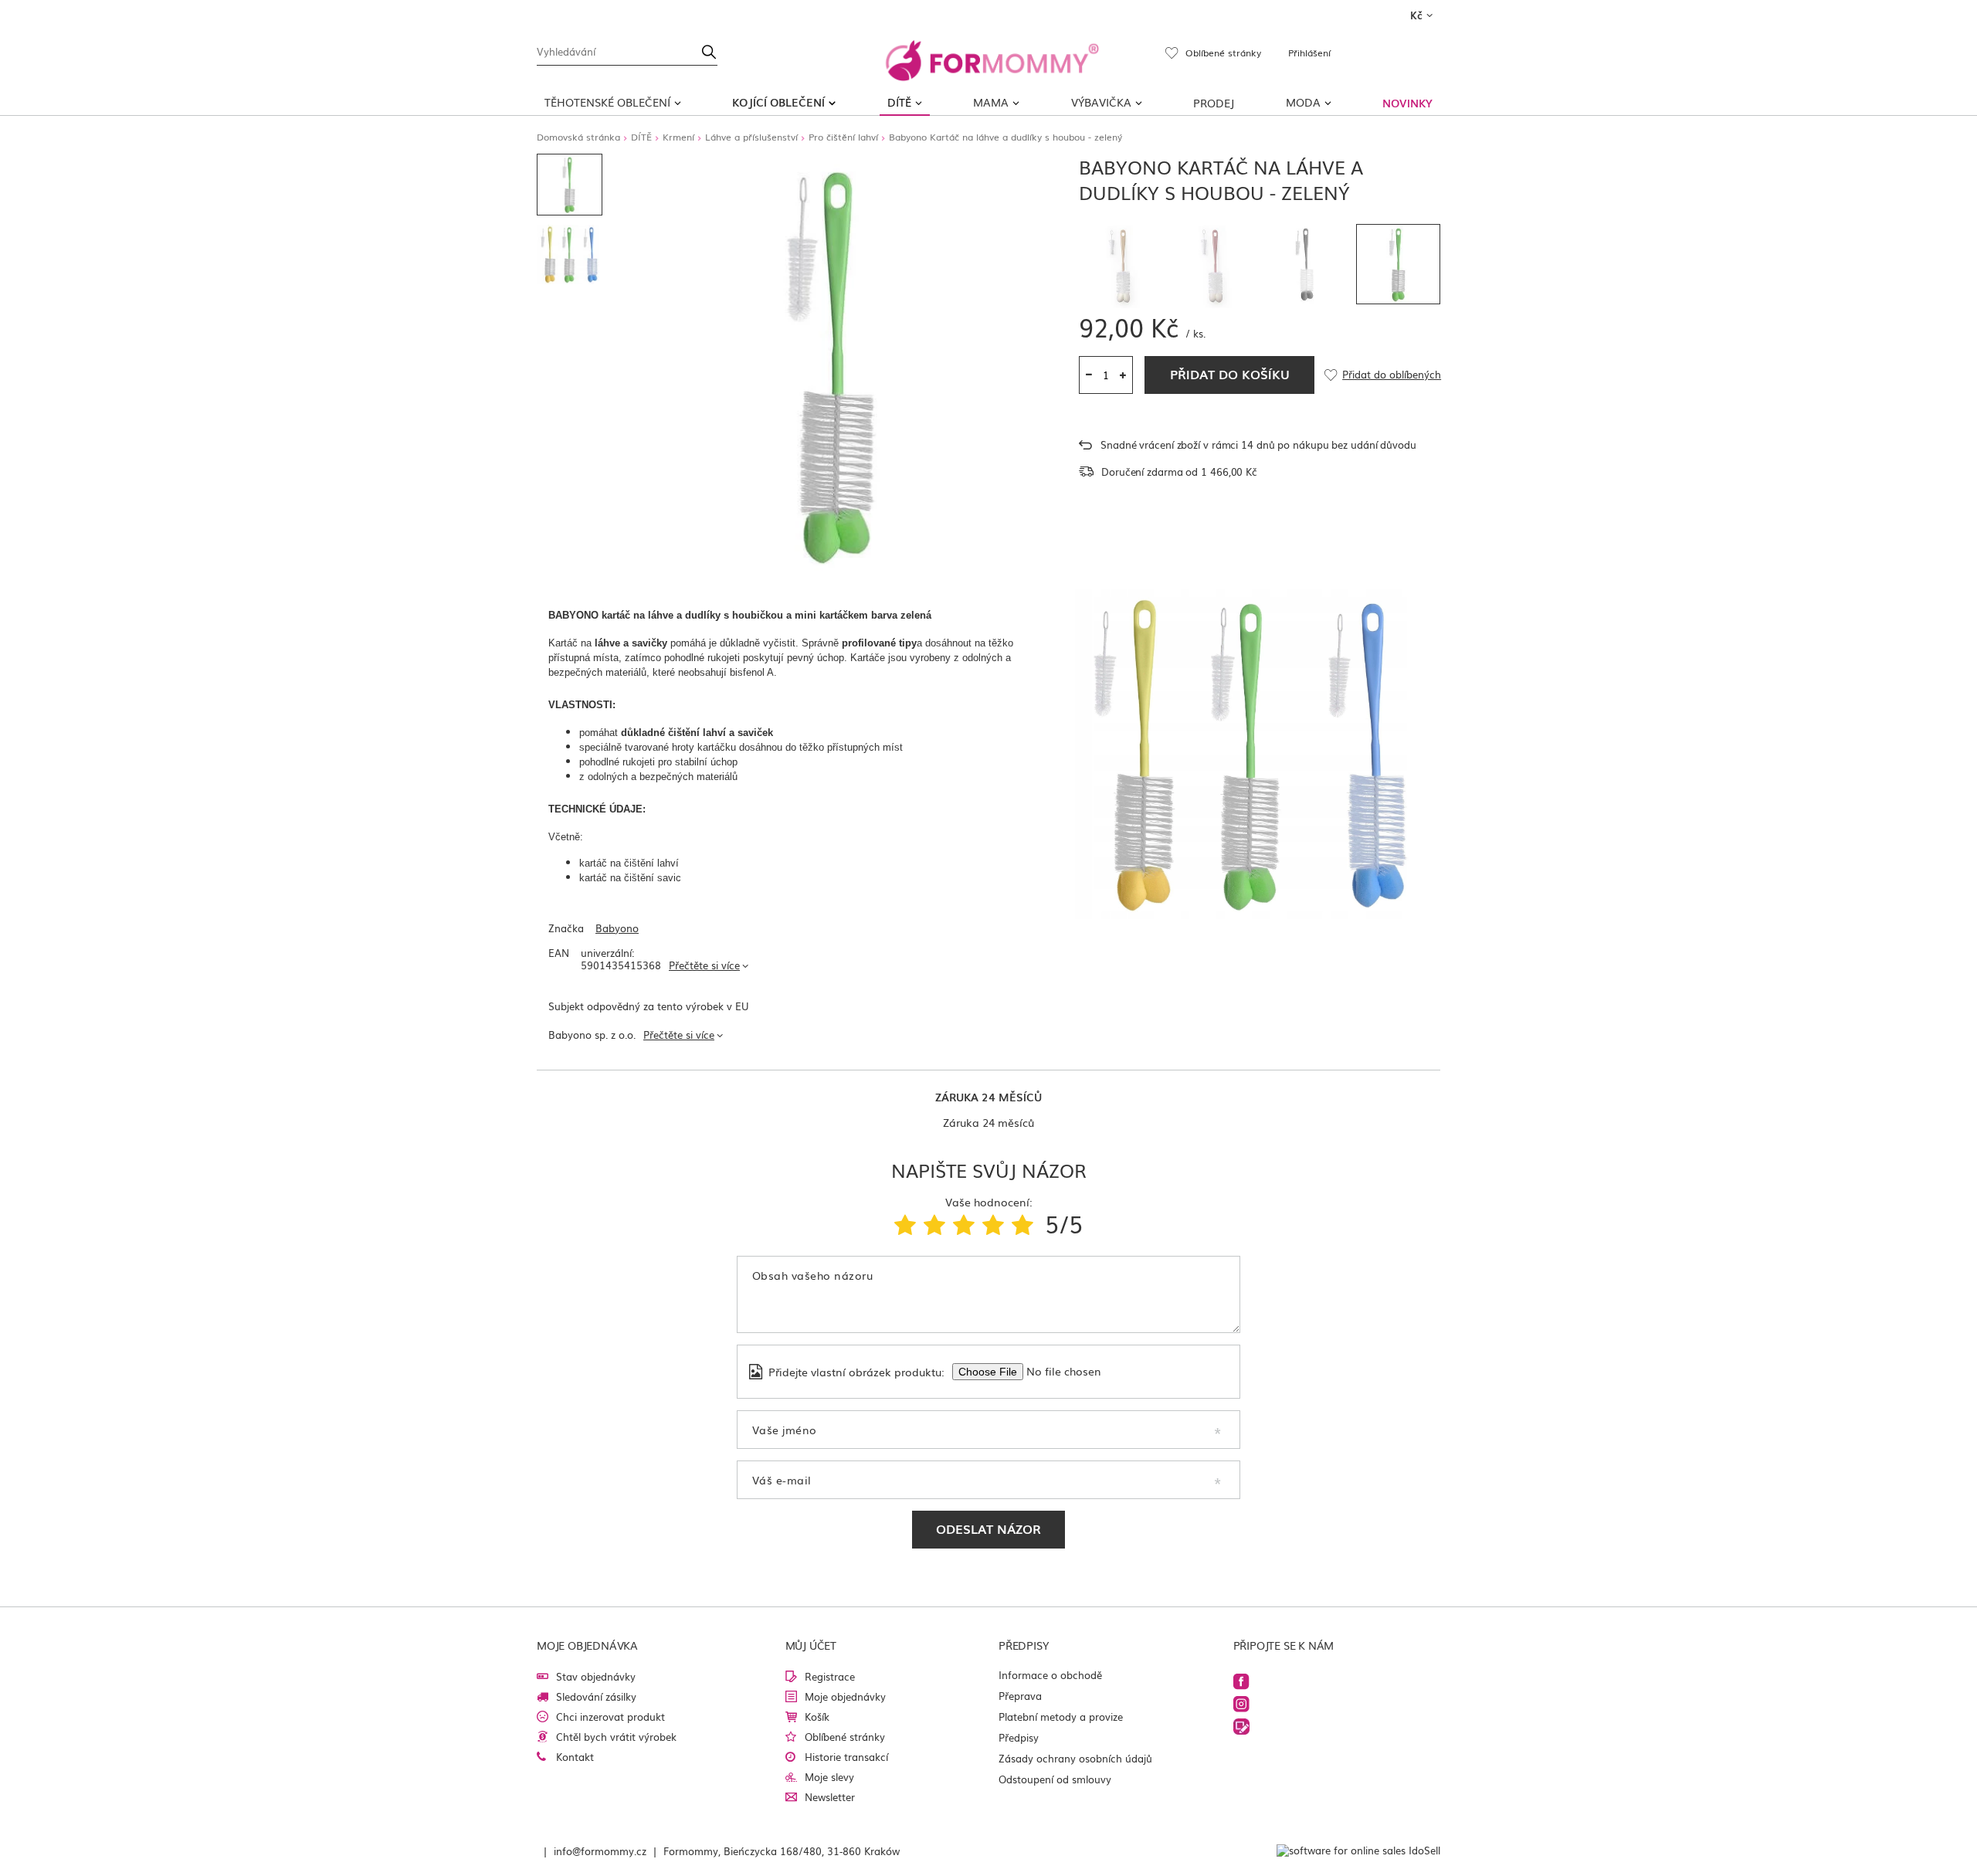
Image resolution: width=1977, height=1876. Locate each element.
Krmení (678, 137)
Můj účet (811, 1645)
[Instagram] (1241, 1704)
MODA (1303, 102)
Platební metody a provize (1061, 1717)
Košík (817, 1717)
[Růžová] (1214, 266)
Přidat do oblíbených (1391, 375)
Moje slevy (829, 1777)
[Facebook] (1241, 1682)
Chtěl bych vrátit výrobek (616, 1737)
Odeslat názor (988, 1528)
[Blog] (1241, 1727)
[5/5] (1022, 1223)
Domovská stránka (578, 137)
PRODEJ (1214, 103)
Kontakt (575, 1757)
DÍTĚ (899, 102)
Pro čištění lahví (843, 137)
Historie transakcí (846, 1757)
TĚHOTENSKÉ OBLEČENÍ (607, 102)
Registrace (830, 1676)
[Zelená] (1399, 264)
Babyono (617, 929)
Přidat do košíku (1230, 374)
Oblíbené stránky (845, 1737)
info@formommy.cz (600, 1851)
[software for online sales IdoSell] (1358, 1851)
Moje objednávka (587, 1645)
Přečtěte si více (704, 965)
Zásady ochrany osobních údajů (1075, 1758)
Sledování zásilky (596, 1696)
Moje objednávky (845, 1696)
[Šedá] (1306, 264)
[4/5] (993, 1223)
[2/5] (934, 1223)
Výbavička (1101, 102)
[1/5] (905, 1223)
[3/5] (964, 1223)
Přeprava (1020, 1696)
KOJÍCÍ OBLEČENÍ (778, 102)
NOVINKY (1407, 103)
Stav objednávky (596, 1676)
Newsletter (830, 1797)
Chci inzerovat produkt (610, 1717)
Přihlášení (1309, 53)
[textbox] (627, 50)
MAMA (991, 102)
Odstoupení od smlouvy (1055, 1779)
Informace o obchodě (1050, 1675)
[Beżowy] (1121, 266)
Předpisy (1019, 1737)
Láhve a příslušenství (751, 137)
